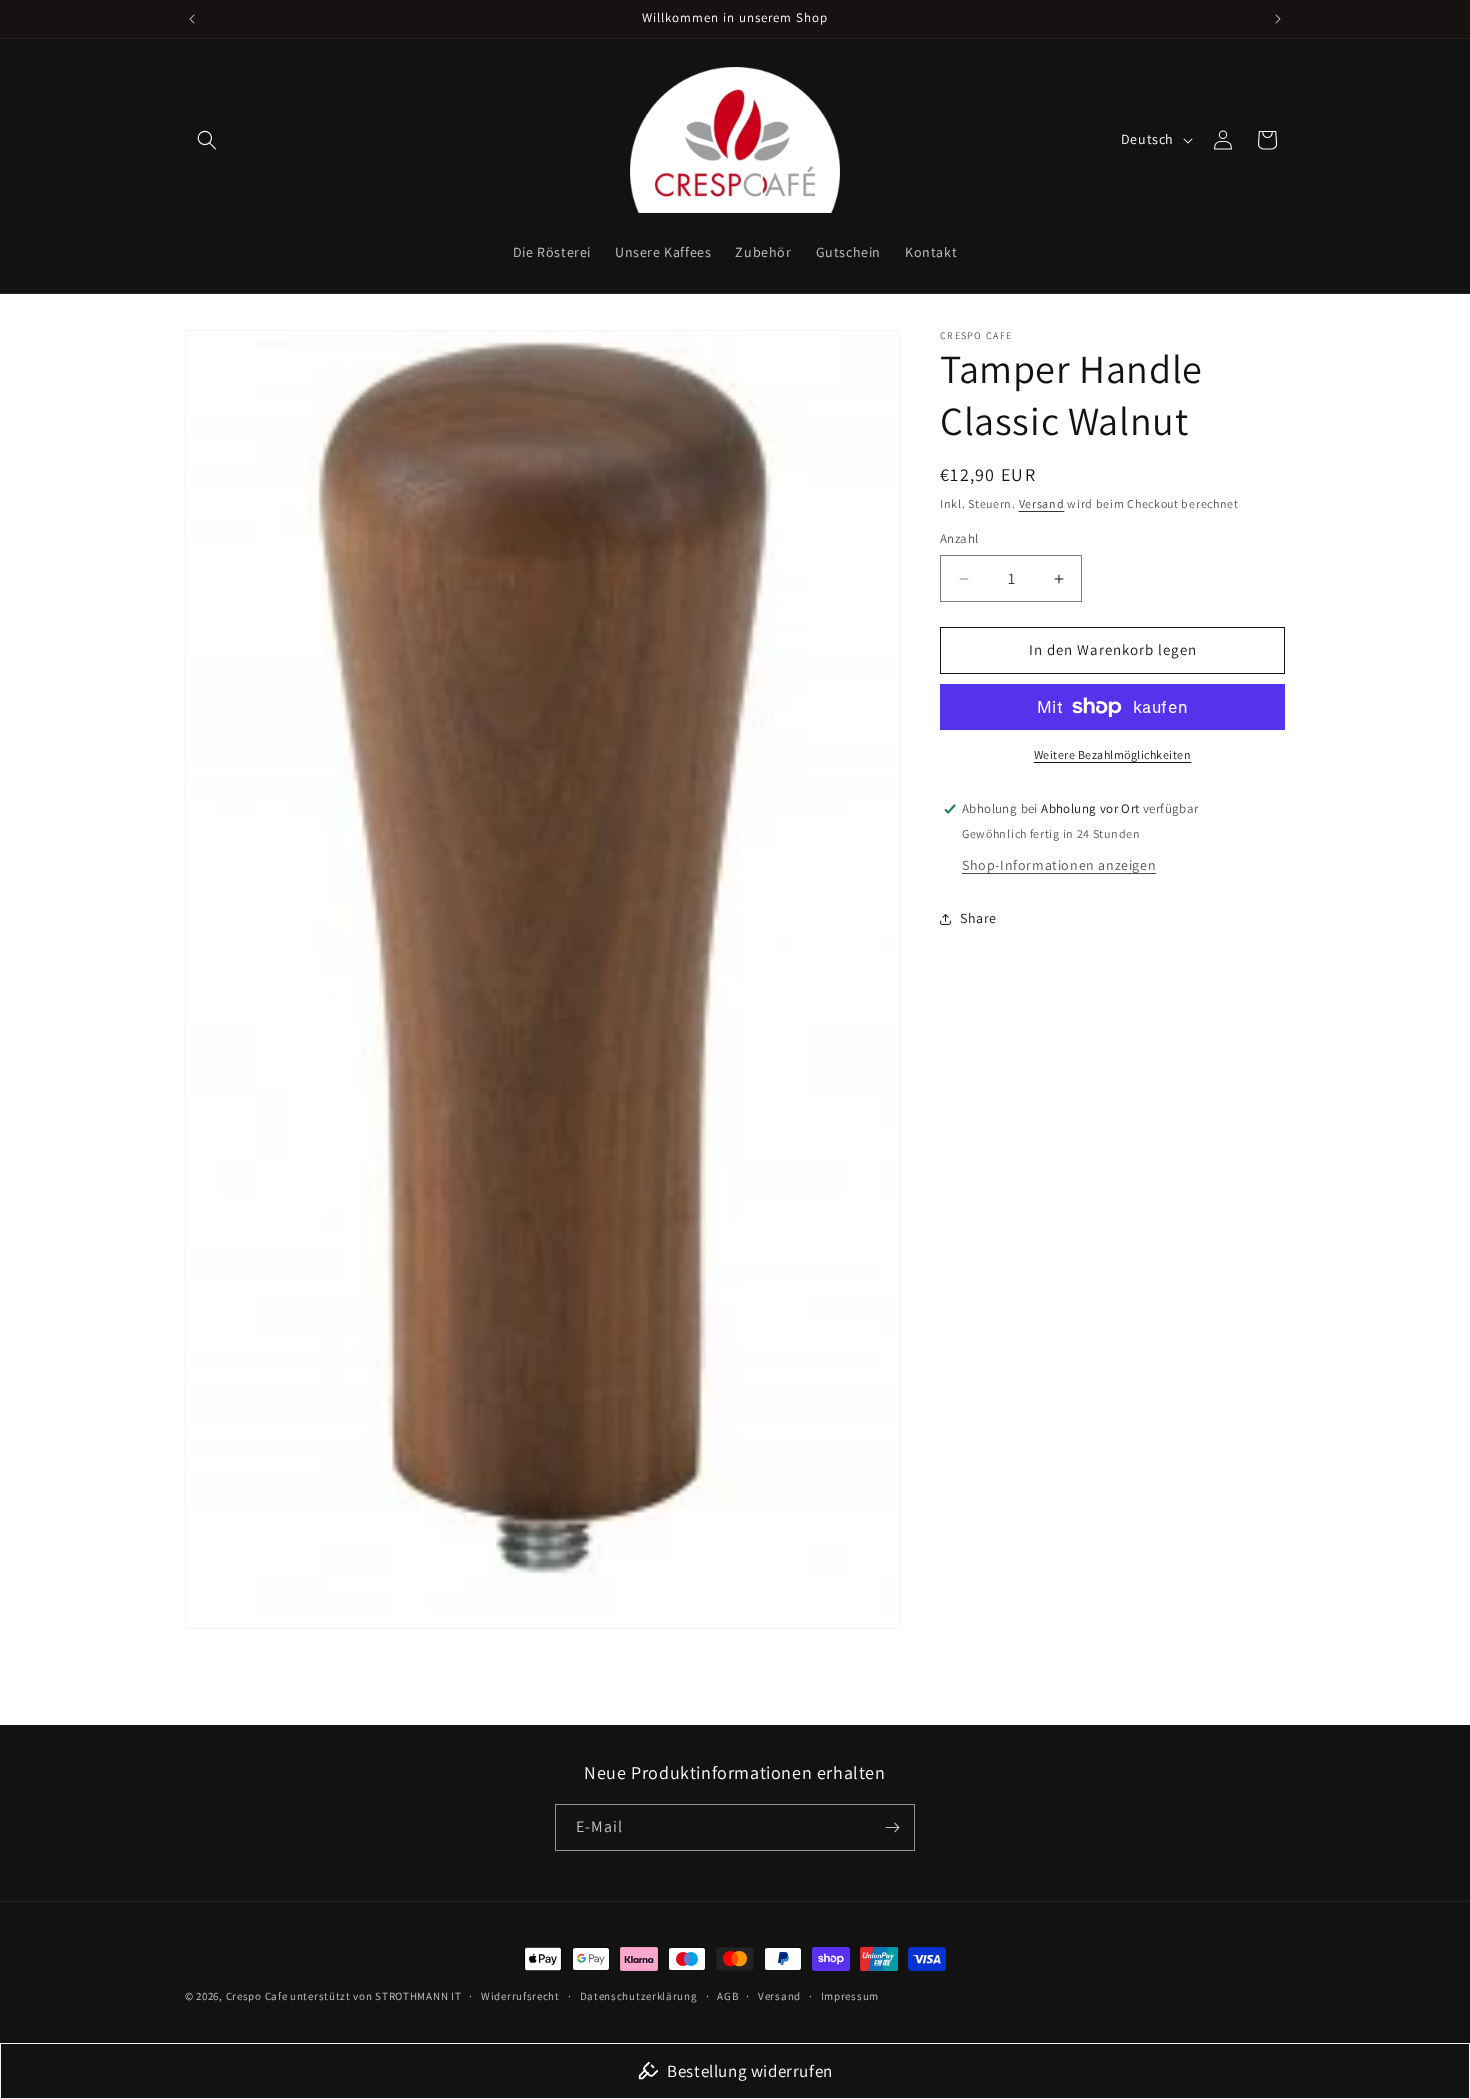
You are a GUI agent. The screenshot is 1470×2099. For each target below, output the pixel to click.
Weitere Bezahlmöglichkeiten (1113, 754)
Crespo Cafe (257, 1996)
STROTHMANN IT (418, 1996)
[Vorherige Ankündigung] (192, 19)
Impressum (850, 1996)
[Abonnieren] (892, 1827)
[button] (207, 140)
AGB (727, 1996)
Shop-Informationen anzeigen (1059, 865)
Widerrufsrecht (520, 1996)
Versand (1042, 503)
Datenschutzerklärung (639, 1996)
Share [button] (978, 919)
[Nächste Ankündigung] (1278, 19)
